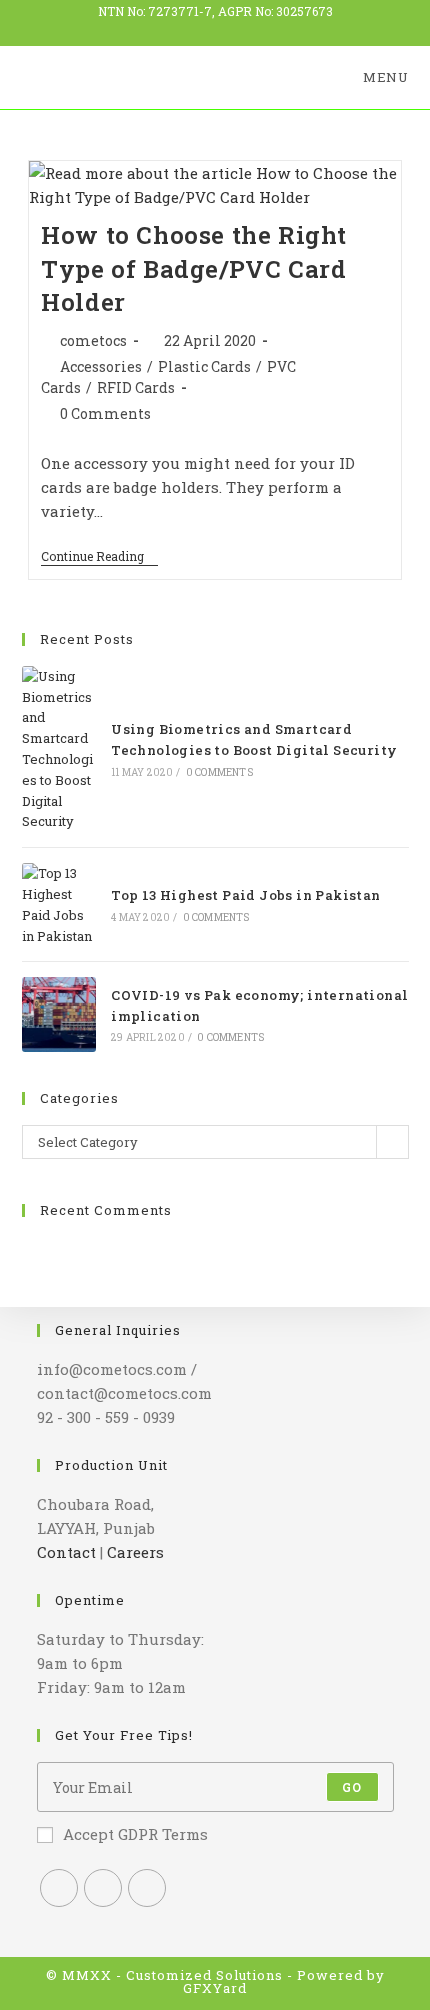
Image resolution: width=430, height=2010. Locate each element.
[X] (59, 1888)
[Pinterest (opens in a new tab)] (247, 26)
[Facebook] (103, 1888)
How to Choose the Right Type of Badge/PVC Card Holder (194, 268)
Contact (66, 1552)
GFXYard (215, 1988)
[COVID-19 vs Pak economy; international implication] (59, 1014)
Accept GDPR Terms (135, 1834)
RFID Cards (136, 387)
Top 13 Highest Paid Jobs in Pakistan (245, 895)
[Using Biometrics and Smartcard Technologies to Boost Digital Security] (59, 749)
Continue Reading (99, 557)
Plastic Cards (204, 366)
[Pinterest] (147, 1888)
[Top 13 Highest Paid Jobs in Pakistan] (59, 904)
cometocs (93, 340)
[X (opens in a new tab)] (188, 26)
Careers (135, 1552)
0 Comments (105, 413)
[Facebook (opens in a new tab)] (220, 26)
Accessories (101, 366)
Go (352, 1787)
